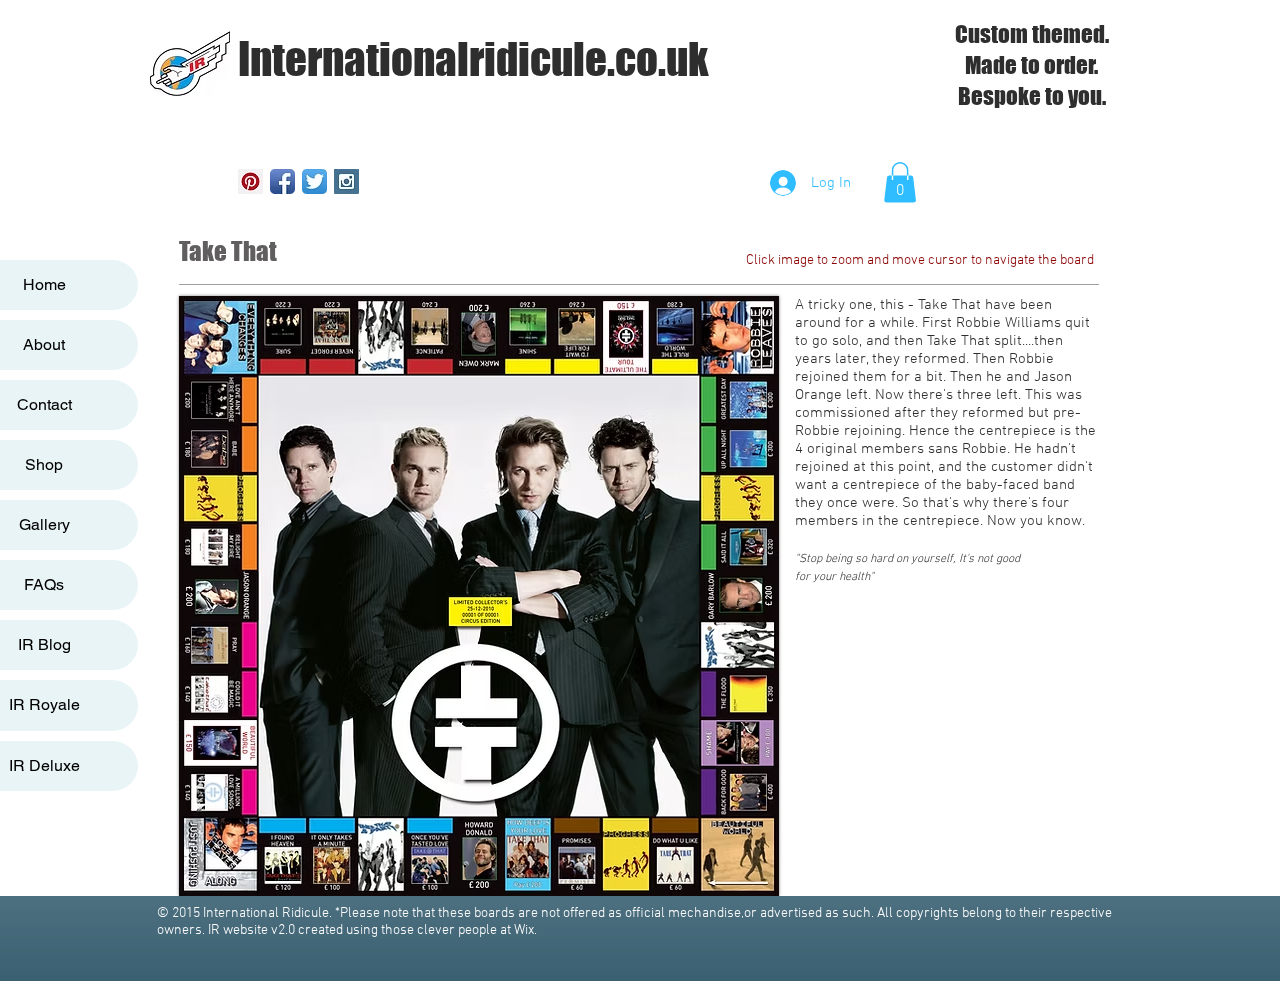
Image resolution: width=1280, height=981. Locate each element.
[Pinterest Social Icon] (250, 181)
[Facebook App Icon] (282, 181)
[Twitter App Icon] (314, 181)
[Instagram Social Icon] (346, 181)
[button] (900, 182)
